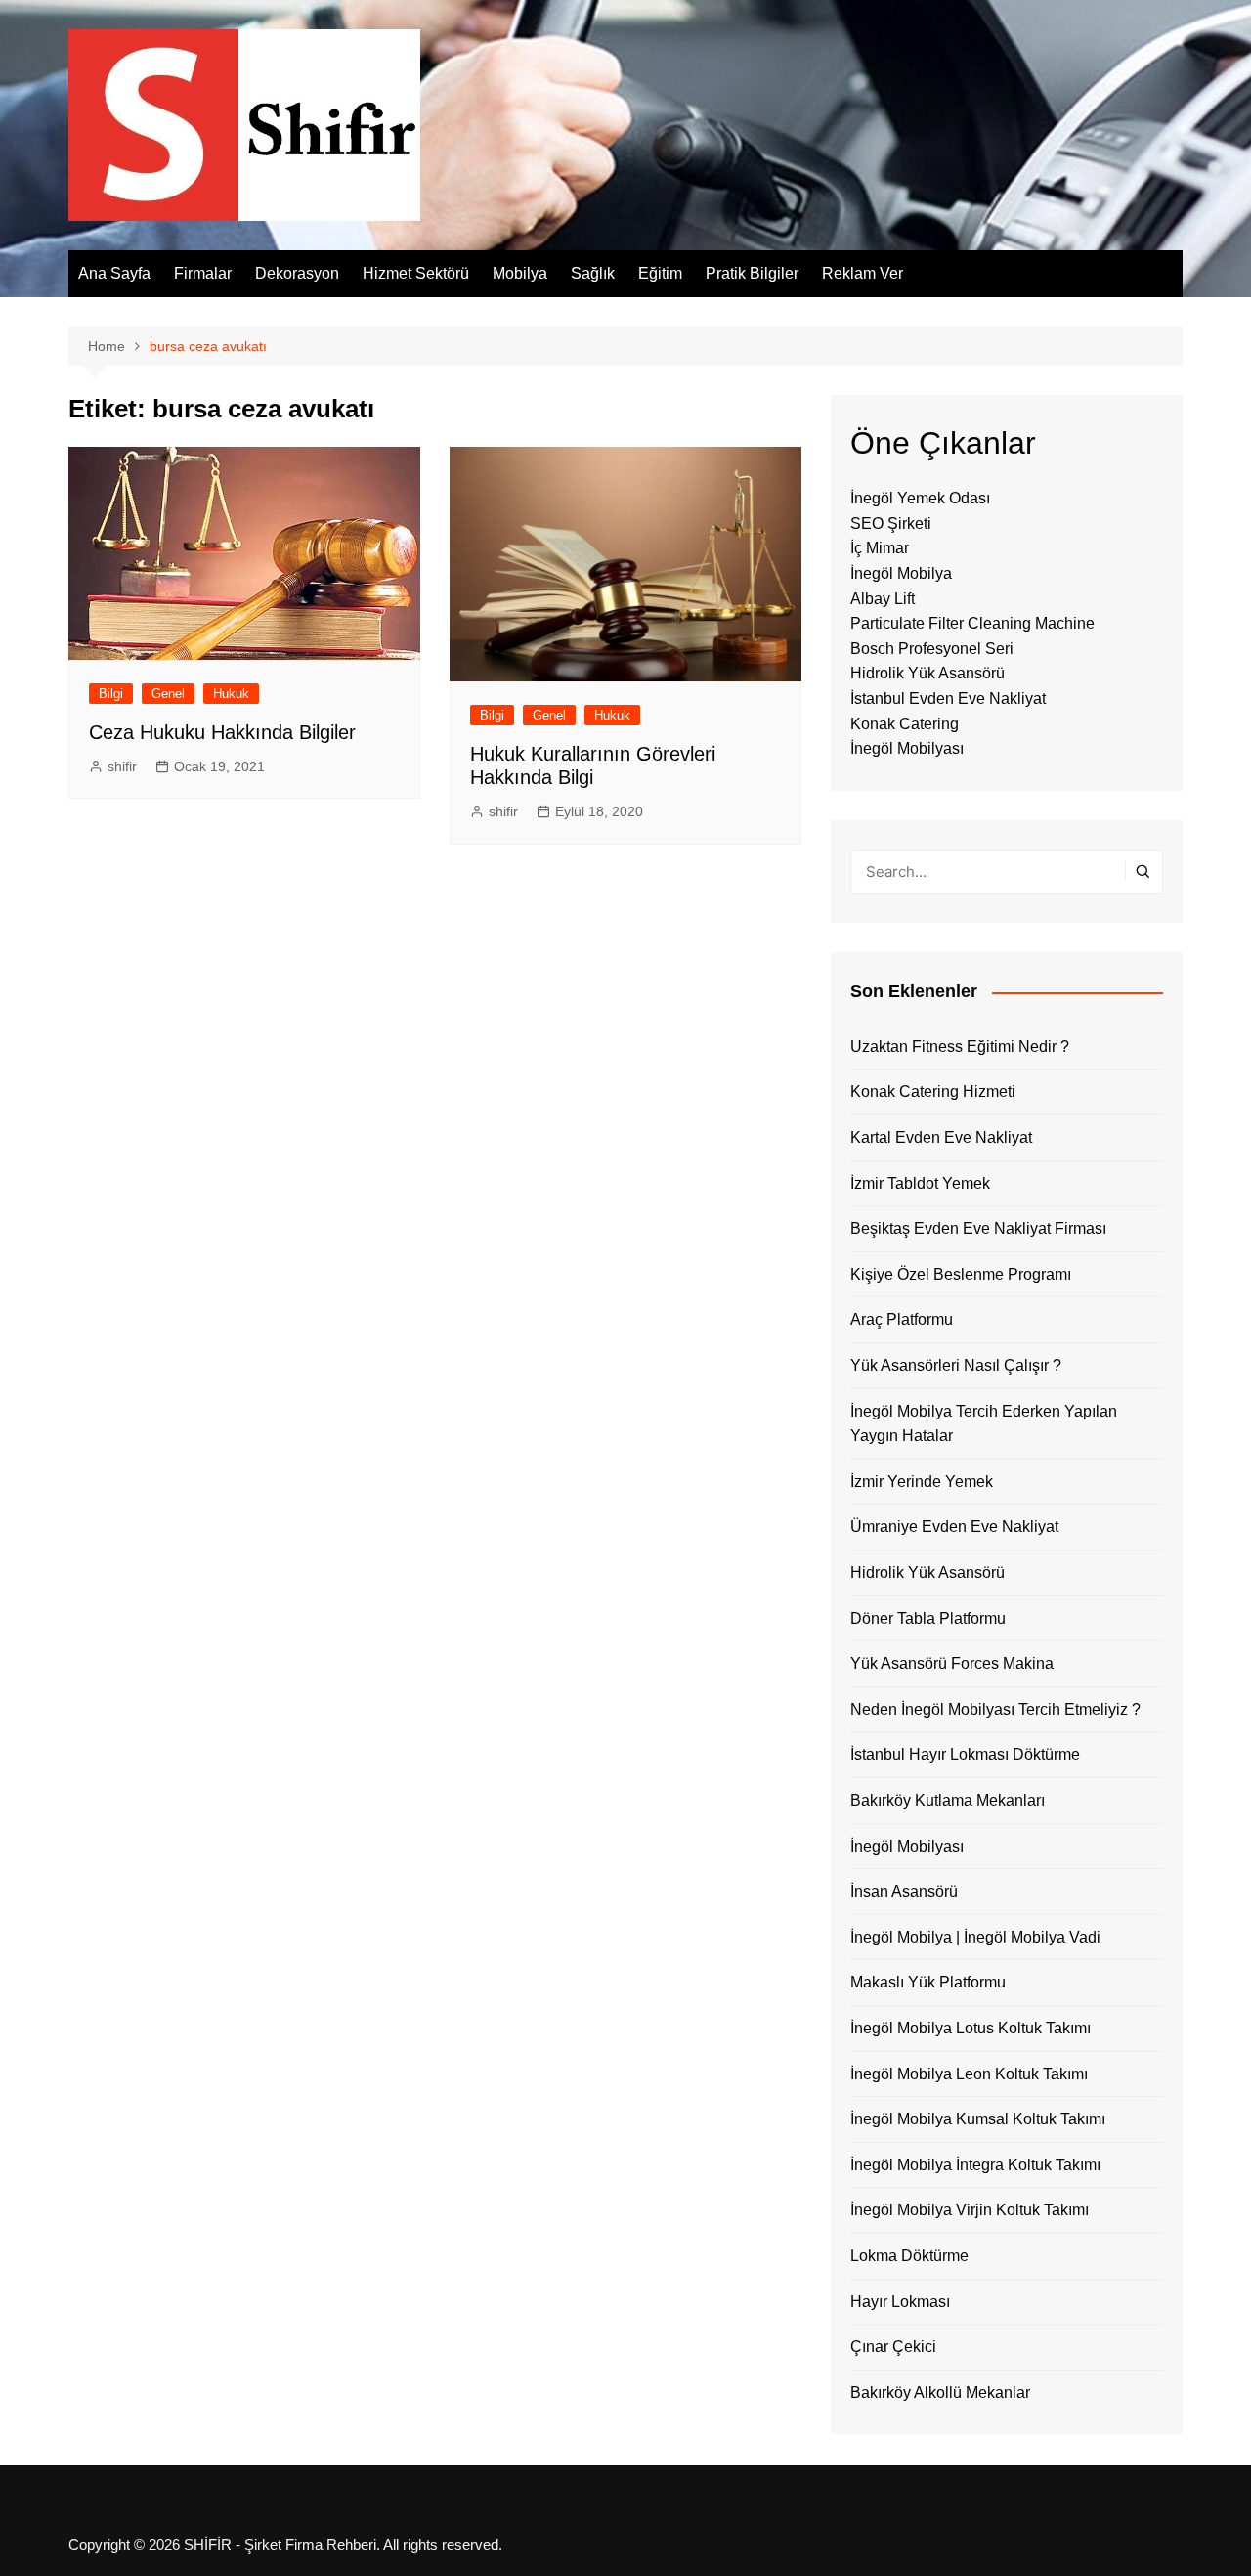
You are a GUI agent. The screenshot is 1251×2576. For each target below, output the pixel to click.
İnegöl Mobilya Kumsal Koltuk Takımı (978, 2119)
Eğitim (660, 273)
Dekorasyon (297, 273)
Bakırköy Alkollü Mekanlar (940, 2393)
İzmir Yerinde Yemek (922, 1482)
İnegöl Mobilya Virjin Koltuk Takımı (970, 2210)
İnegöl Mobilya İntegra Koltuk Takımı (975, 2165)
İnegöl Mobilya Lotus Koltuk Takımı (971, 2028)
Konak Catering (905, 724)
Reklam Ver (863, 273)
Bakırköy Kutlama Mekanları (948, 1800)
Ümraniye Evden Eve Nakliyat (954, 1527)
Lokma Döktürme (909, 2256)
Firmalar (203, 273)
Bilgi (111, 694)
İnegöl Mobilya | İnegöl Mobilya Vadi (975, 1937)
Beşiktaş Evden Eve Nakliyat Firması (978, 1228)
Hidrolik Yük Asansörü (927, 673)
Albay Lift (883, 599)
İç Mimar (880, 548)
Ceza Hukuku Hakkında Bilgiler (222, 732)
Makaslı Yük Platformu (928, 1982)
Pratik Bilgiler (752, 273)
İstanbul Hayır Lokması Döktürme (965, 1754)
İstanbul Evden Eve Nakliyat (948, 699)
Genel (168, 694)
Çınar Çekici (893, 2347)
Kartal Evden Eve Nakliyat (941, 1137)
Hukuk (231, 694)
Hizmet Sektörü (416, 273)
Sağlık (593, 273)
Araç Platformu (902, 1319)
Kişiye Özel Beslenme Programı (961, 1274)
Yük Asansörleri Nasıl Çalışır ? (956, 1365)
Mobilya (520, 273)
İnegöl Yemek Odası (920, 498)
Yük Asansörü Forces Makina (952, 1663)
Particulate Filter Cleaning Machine (972, 623)
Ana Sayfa (114, 273)
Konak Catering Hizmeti (933, 1092)
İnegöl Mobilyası (907, 748)
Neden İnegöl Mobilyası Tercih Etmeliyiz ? (995, 1709)
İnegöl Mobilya (901, 573)
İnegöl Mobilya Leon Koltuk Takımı (969, 2074)
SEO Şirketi (891, 524)
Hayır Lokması (900, 2302)
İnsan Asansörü (904, 1891)
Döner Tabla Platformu (928, 1618)
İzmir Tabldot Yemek (920, 1183)
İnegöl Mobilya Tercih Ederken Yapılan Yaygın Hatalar (984, 1424)
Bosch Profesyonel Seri (932, 649)
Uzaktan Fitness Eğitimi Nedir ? (960, 1047)
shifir (122, 766)
